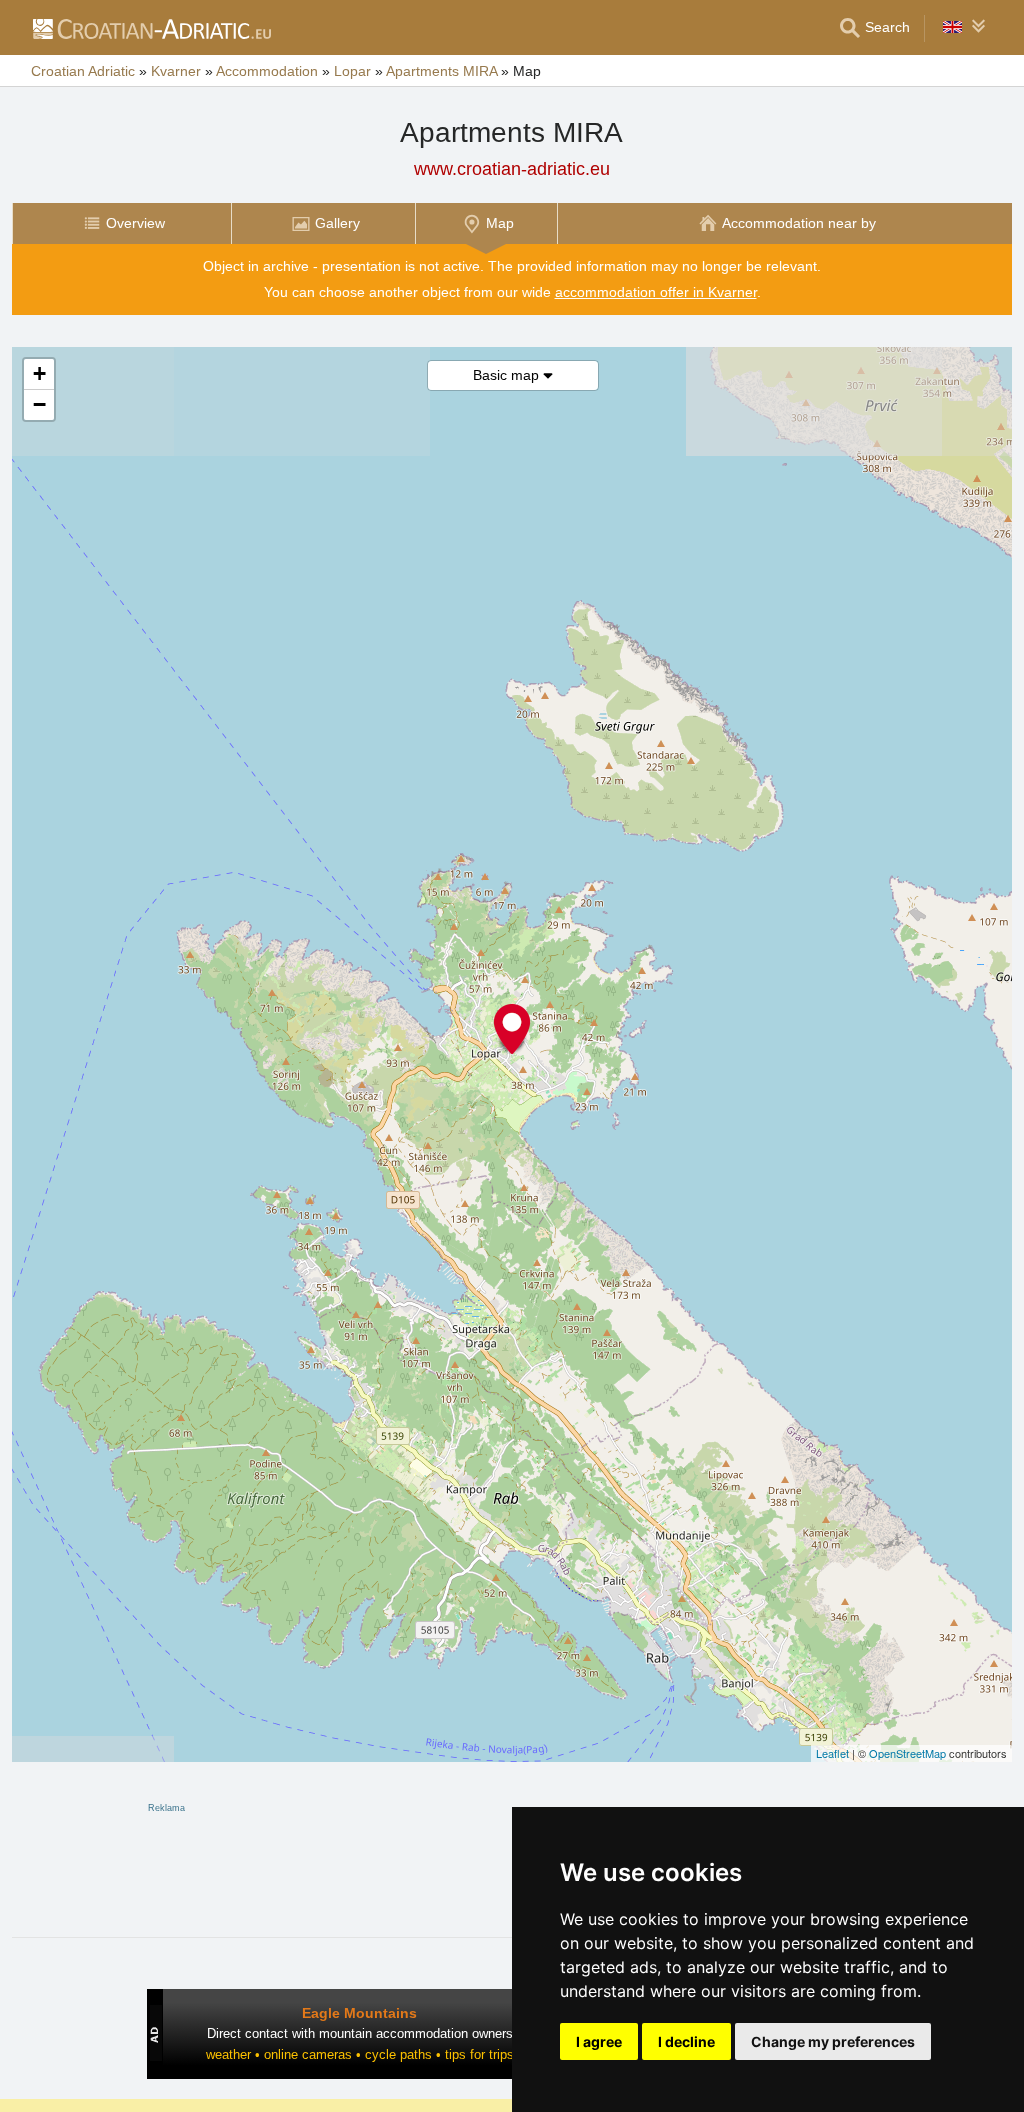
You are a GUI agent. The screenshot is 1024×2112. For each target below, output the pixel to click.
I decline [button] (686, 2041)
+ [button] (39, 373)
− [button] (39, 404)
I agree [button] (599, 2041)
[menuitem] (121, 223)
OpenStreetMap (907, 1753)
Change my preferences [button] (833, 2041)
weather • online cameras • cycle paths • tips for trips (360, 2054)
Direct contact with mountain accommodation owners (360, 2033)
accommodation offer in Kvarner (656, 292)
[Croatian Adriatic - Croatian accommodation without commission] (151, 28)
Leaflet (832, 1753)
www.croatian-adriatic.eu (512, 169)
